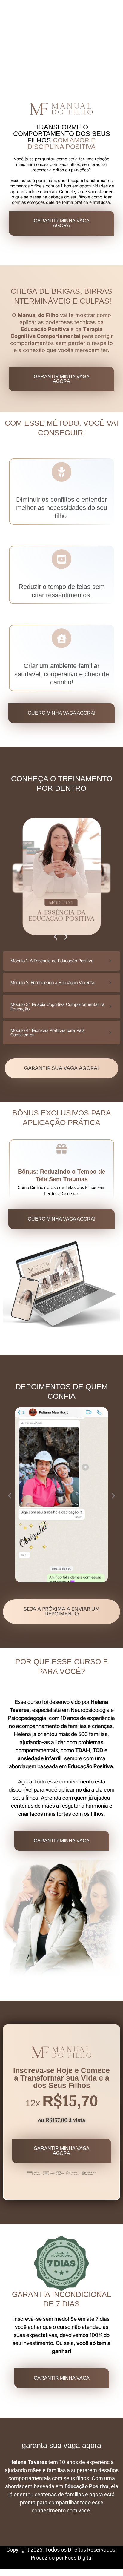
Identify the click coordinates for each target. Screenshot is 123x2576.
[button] (56, 937)
